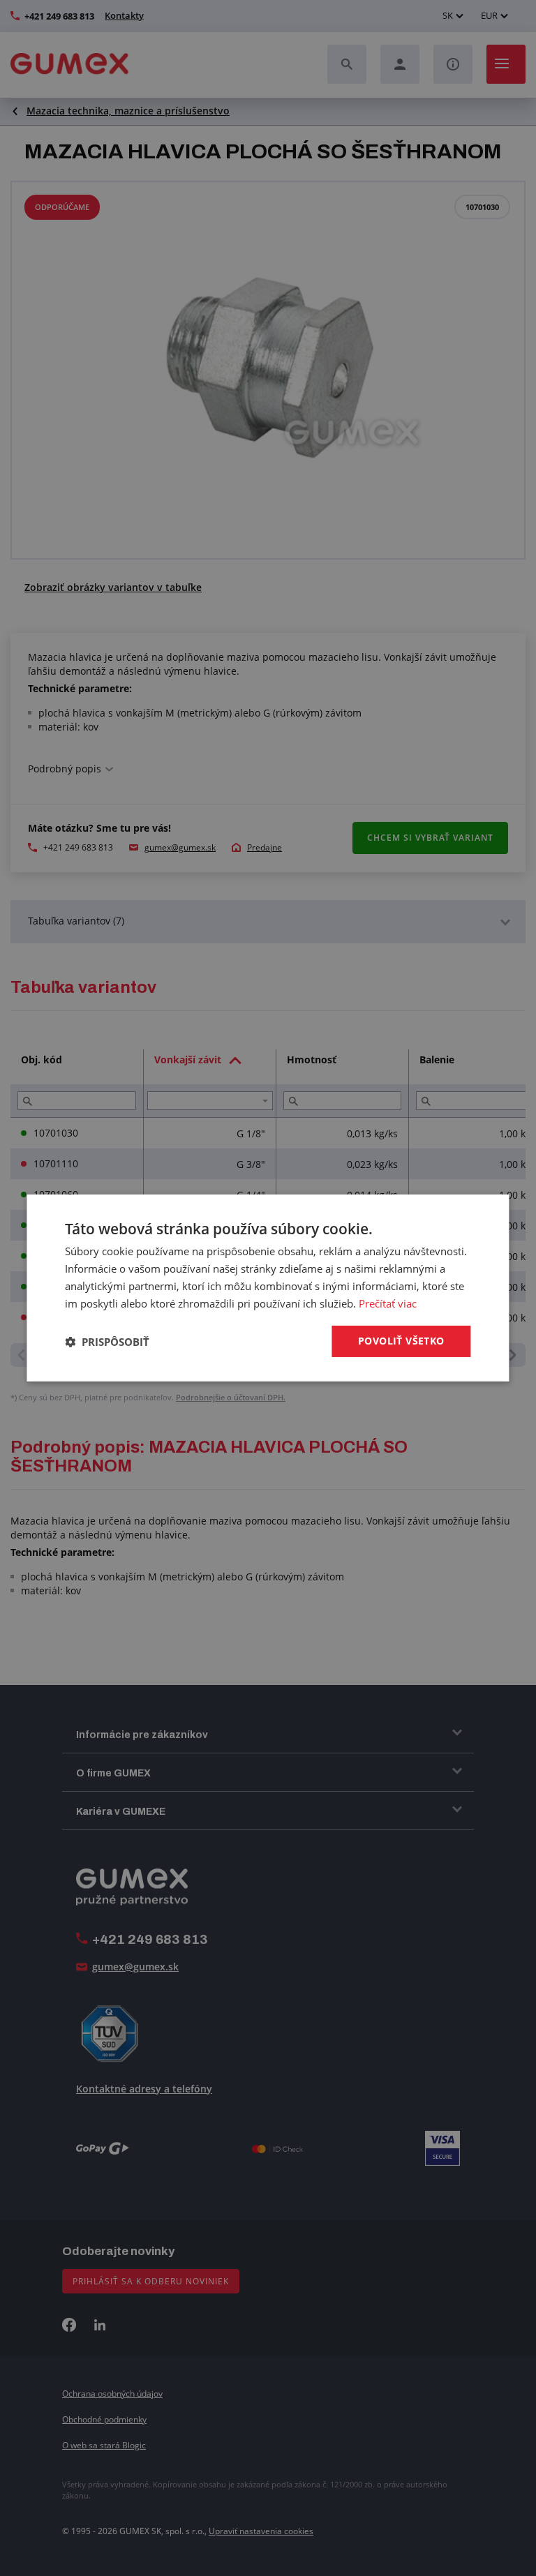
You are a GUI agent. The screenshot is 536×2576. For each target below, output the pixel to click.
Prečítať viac (388, 1303)
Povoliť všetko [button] (401, 1341)
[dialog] (268, 1288)
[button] (107, 1342)
